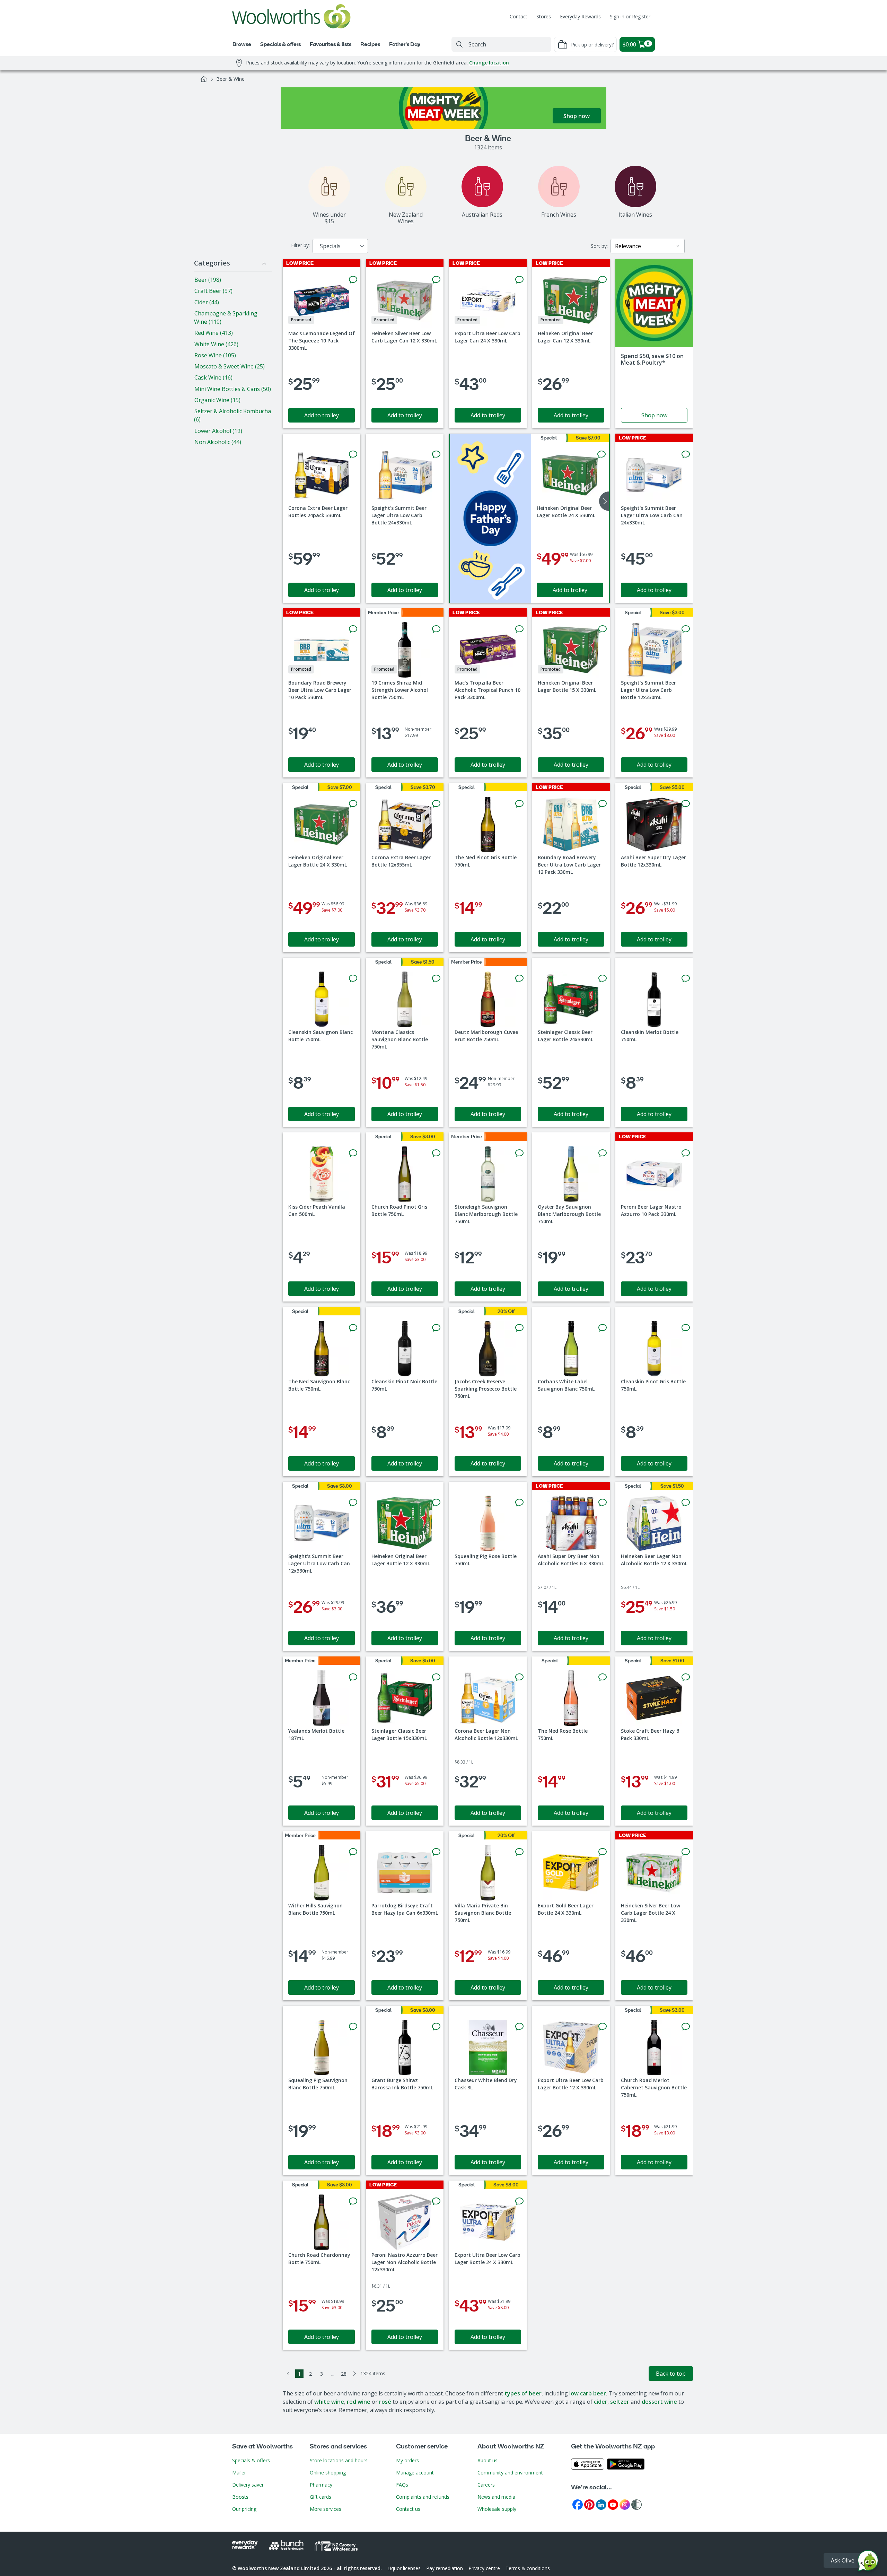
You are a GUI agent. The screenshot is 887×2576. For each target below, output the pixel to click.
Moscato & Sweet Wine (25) (230, 366)
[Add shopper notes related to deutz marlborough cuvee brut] (519, 978)
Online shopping (328, 2473)
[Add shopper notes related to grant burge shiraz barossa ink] (436, 2027)
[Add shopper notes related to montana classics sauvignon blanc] (436, 978)
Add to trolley (322, 415)
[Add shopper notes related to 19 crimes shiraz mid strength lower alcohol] (436, 629)
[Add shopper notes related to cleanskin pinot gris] (686, 1328)
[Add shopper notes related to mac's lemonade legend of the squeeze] (353, 280)
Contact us (408, 2509)
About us (488, 2460)
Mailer (239, 2473)
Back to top (671, 2374)
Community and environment (510, 2473)
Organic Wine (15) (217, 400)
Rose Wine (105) (215, 355)
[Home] (204, 79)
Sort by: (599, 246)
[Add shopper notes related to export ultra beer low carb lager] (519, 280)
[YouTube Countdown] (613, 2504)
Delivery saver (248, 2485)
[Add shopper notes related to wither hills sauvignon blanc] (353, 1852)
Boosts (240, 2497)
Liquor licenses (404, 2568)
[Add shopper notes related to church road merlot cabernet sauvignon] (686, 2027)
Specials (330, 246)
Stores (544, 16)
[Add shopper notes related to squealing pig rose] (519, 1503)
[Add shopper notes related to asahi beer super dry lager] (686, 804)
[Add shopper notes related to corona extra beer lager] (353, 454)
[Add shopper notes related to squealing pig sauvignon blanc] (353, 2027)
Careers (486, 2485)
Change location (489, 63)
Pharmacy (321, 2485)
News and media (496, 2497)
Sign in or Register (630, 16)
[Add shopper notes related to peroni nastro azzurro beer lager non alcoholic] (436, 2201)
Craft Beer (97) (213, 291)
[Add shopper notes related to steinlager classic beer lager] (603, 978)
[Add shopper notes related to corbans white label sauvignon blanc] (603, 1328)
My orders (407, 2460)
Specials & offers (251, 2460)
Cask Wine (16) (213, 377)
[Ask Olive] (868, 2562)
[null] (491, 518)
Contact (519, 16)
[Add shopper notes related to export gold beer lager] (603, 1852)
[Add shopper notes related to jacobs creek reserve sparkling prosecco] (519, 1328)
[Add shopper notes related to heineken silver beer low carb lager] (436, 280)
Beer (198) (208, 280)
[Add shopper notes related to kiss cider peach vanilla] (353, 1153)
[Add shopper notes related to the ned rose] (603, 1677)
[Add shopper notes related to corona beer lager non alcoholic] (519, 1677)
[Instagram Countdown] (625, 2504)
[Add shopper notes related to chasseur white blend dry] (519, 2027)
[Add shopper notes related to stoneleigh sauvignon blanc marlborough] (519, 1153)
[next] (604, 501)
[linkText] (654, 343)
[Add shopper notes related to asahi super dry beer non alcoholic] (603, 1503)
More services (326, 2509)
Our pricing (244, 2509)
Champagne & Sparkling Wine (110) (226, 317)
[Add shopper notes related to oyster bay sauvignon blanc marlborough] (603, 1153)
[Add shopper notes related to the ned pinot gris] (519, 804)
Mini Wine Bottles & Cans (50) (233, 389)
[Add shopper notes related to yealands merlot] (353, 1677)
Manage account (415, 2473)
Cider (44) (207, 302)
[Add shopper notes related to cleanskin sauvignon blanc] (353, 978)
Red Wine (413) (214, 333)
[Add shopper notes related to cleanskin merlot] (686, 978)
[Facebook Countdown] (578, 2504)
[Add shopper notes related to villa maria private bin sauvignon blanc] (519, 1852)
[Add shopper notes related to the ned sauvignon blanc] (353, 1328)
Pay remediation (445, 2568)
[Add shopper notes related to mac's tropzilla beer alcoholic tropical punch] (519, 629)
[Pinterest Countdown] (589, 2504)
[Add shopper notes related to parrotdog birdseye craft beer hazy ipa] (436, 1852)
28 (344, 2374)
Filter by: (300, 245)
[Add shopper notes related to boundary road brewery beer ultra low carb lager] (353, 629)
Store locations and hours (339, 2460)
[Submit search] (459, 44)
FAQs (402, 2485)
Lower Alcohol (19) (218, 431)
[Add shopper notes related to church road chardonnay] (353, 2201)
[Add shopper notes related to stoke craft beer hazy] (686, 1677)
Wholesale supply (497, 2509)
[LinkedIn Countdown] (601, 2504)
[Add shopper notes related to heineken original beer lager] (603, 280)
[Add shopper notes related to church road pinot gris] (436, 1153)
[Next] (355, 2374)
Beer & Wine (230, 79)
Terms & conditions (528, 2568)
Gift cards (320, 2497)
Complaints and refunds (423, 2497)
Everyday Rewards (580, 16)
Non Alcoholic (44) (218, 442)
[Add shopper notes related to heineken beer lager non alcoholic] (686, 1503)
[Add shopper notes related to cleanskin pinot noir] (436, 1328)
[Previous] (288, 2374)
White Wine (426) (216, 344)
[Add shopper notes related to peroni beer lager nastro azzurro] (686, 1153)
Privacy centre (484, 2568)
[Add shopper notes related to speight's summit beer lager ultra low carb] (436, 454)
